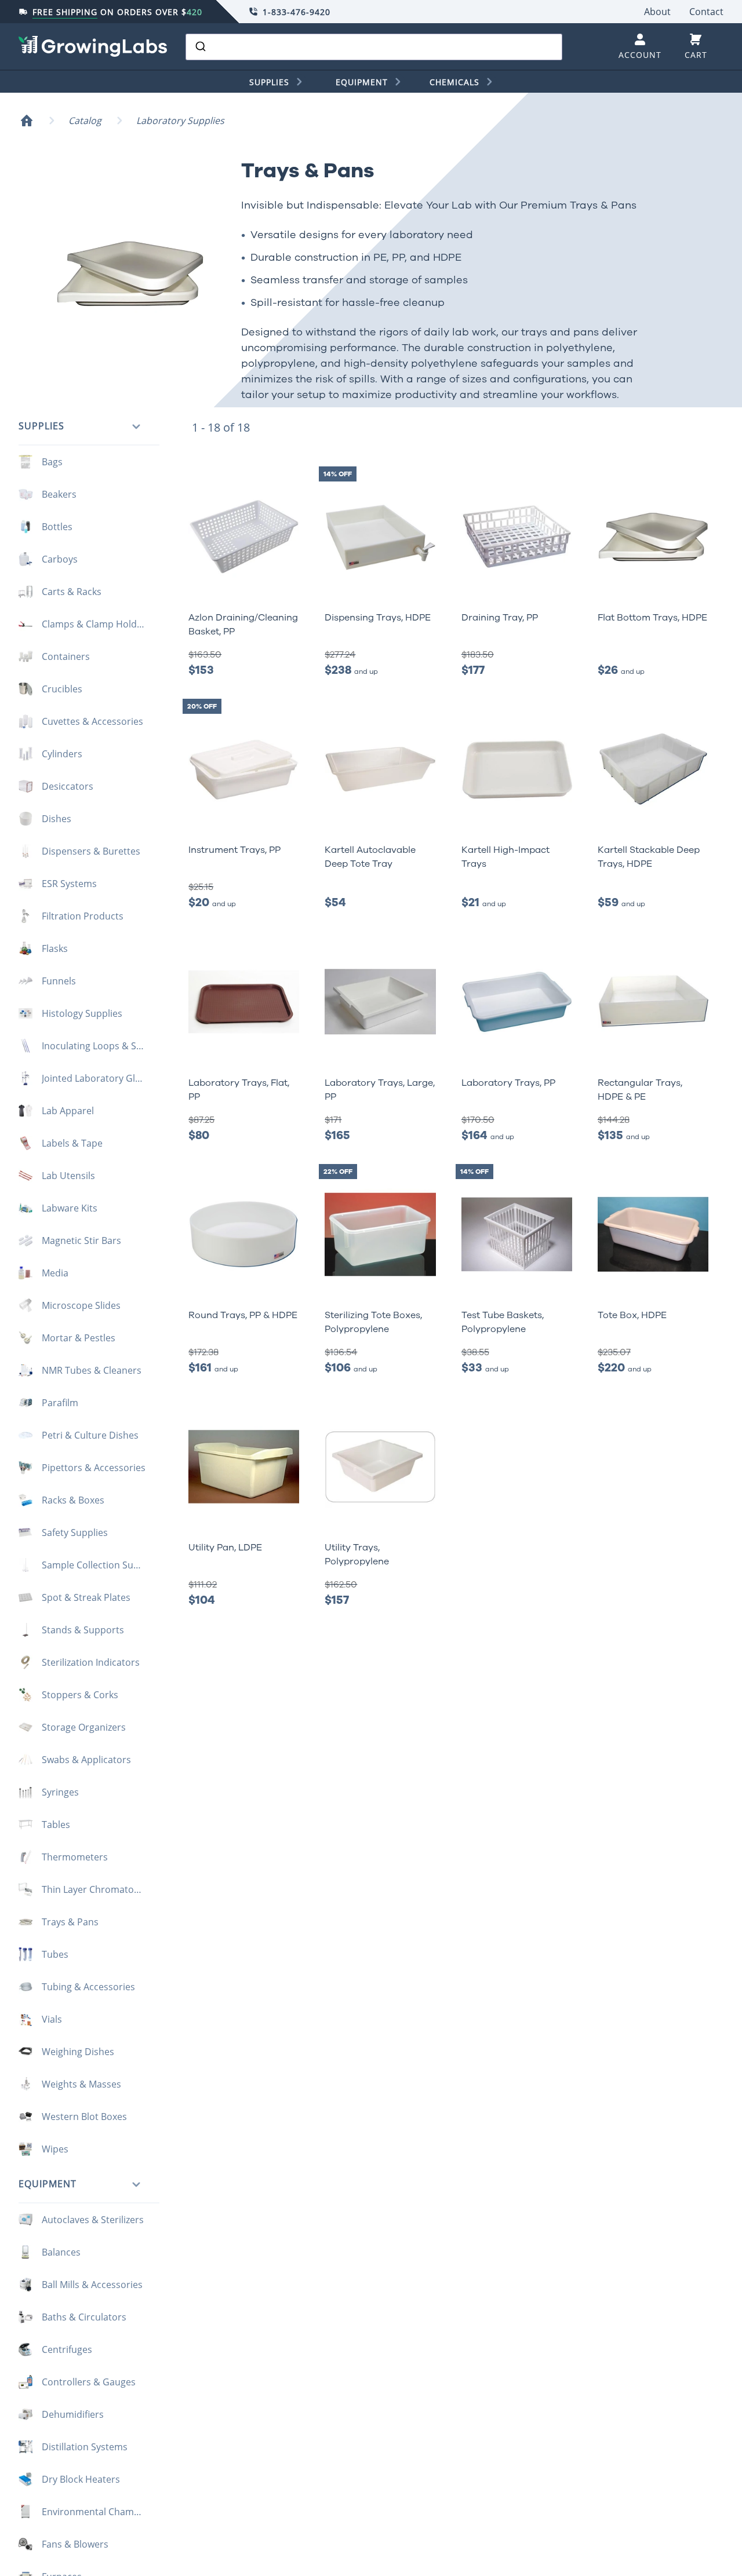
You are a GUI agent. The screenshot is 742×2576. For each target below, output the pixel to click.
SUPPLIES (269, 82)
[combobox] (374, 47)
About (657, 12)
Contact (706, 12)
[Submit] (200, 47)
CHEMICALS (454, 82)
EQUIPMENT (362, 82)
